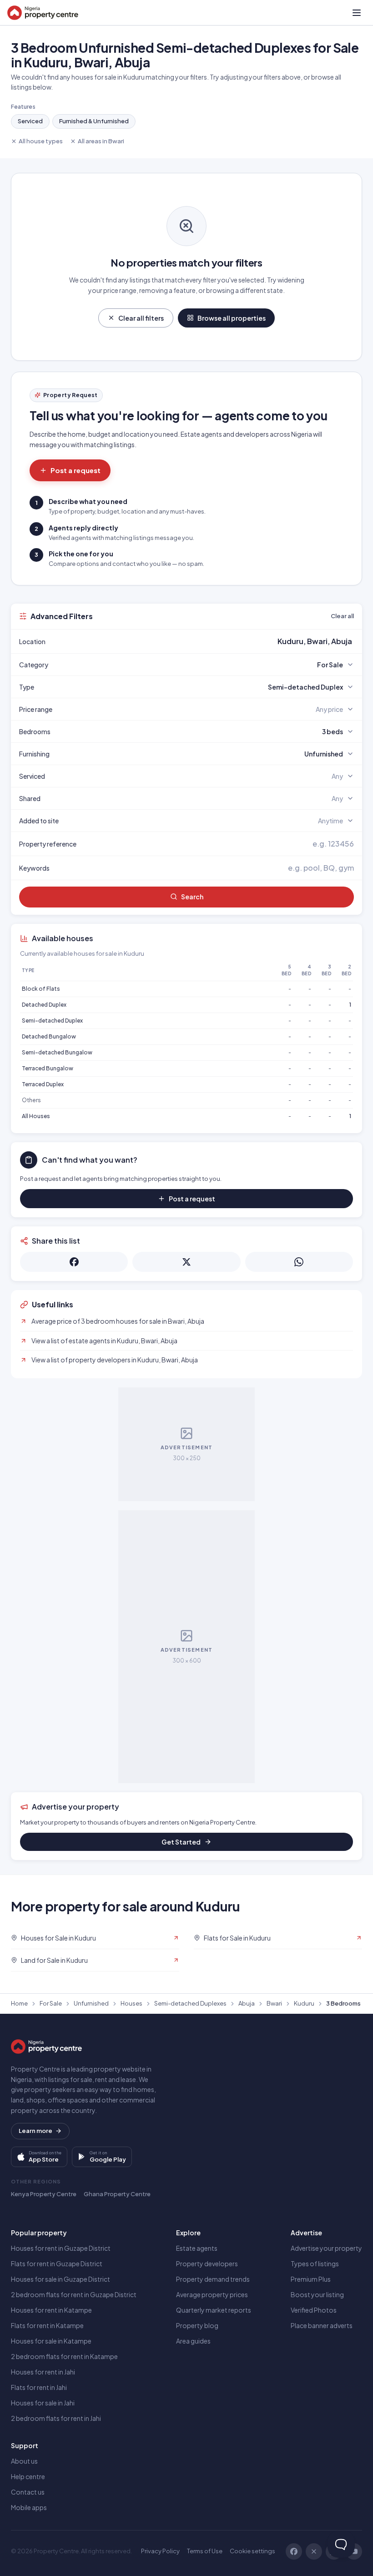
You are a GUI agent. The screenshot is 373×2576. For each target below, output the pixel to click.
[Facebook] (294, 2551)
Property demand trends (213, 2279)
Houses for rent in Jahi (43, 2372)
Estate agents (197, 2248)
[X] (314, 2551)
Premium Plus (311, 2279)
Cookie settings (252, 2551)
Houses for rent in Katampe (51, 2310)
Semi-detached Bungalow (57, 1052)
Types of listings (315, 2263)
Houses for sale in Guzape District (60, 2279)
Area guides (193, 2341)
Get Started (181, 1842)
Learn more (35, 2131)
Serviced (30, 121)
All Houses (36, 1116)
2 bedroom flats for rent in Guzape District (74, 2294)
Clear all (342, 616)
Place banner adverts (322, 2325)
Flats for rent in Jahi (39, 2387)
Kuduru (304, 2003)
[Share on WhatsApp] (299, 1262)
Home (19, 2003)
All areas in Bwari (101, 141)
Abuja (247, 2003)
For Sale (51, 2003)
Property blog (197, 2325)
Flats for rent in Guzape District (57, 2263)
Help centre (28, 2476)
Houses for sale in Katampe (51, 2341)
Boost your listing (317, 2294)
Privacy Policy (160, 2551)
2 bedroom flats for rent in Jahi (56, 2418)
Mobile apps (29, 2507)
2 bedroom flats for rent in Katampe (64, 2356)
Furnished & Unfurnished (94, 121)
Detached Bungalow (49, 1036)
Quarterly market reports (214, 2310)
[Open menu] (357, 13)
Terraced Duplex (43, 1084)
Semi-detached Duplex (52, 1021)
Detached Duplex (44, 1005)
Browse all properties (232, 318)
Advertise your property (326, 2248)
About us (24, 2461)
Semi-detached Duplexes (190, 2003)
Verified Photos (314, 2310)
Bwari (274, 2003)
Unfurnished (91, 2003)
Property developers (207, 2263)
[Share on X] (186, 1262)
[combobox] (208, 641)
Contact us (28, 2492)
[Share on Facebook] (74, 1262)
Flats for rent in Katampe (47, 2325)
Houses (131, 2003)
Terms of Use (205, 2551)
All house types (41, 141)
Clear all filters (141, 318)
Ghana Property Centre (117, 2194)
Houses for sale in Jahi (43, 2403)
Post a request (76, 470)
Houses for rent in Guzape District (61, 2248)
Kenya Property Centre (44, 2194)
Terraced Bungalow (48, 1068)
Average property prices (212, 2294)
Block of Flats (41, 989)
